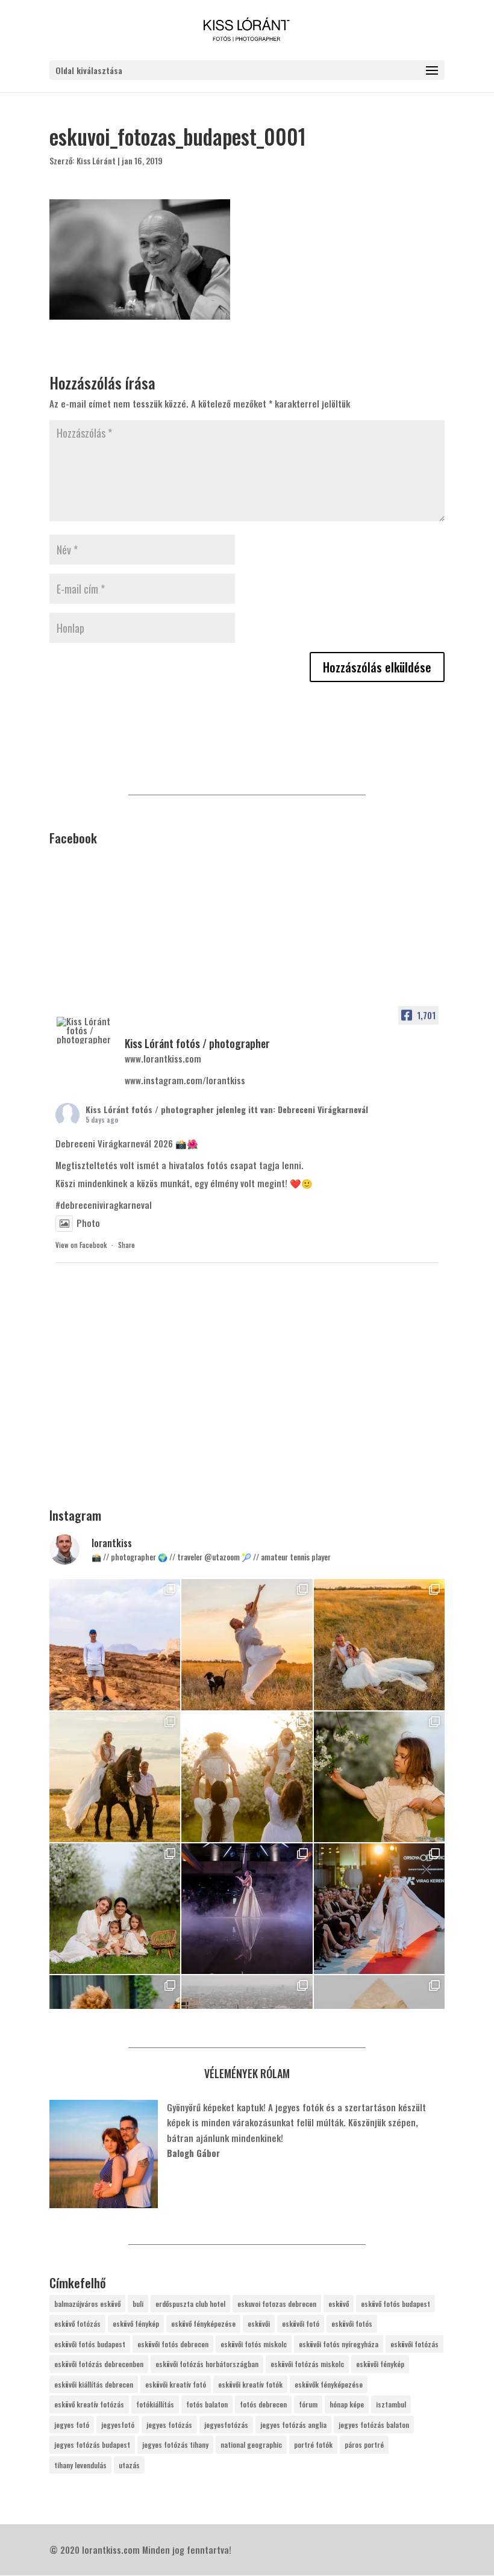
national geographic (251, 2444)
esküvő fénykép (136, 2323)
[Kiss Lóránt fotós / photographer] (86, 1030)
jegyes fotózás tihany (175, 2444)
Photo (88, 1223)
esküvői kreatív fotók (250, 2384)
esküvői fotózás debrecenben (99, 2364)
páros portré (364, 2444)
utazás (129, 2465)
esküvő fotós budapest (396, 2304)
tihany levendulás (80, 2465)
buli (138, 2304)
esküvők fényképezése (329, 2384)
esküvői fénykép (380, 2364)
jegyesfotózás (226, 2425)
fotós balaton (207, 2404)
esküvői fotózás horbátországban (207, 2364)
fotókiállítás (155, 2404)
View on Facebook (81, 1245)
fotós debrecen (263, 2404)
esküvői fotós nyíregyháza (339, 2344)
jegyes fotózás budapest (92, 2444)
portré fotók (313, 2444)
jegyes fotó (72, 2425)
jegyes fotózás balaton (374, 2425)
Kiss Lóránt (96, 160)
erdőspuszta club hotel (190, 2304)
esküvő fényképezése (203, 2323)
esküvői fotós (352, 2323)
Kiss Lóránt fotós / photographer (150, 1109)
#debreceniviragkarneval (104, 1205)
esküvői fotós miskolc (254, 2344)
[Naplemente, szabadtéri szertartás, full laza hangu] (247, 1644)
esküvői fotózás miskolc (307, 2364)
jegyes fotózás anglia (293, 2425)
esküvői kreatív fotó (176, 2384)
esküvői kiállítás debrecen (94, 2384)
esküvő (339, 2304)
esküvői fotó (301, 2323)
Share (127, 1245)
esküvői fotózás (414, 2344)
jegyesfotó (118, 2425)
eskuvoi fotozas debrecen (277, 2304)
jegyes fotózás (169, 2425)
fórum (308, 2404)
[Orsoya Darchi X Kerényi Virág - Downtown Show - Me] (247, 1909)
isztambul (391, 2404)
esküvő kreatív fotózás (89, 2404)
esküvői (259, 2323)
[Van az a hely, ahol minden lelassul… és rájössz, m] (115, 1644)
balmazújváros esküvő (87, 2304)
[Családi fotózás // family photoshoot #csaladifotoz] (247, 1777)
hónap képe (347, 2404)
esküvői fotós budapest (90, 2344)
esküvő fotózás (77, 2323)
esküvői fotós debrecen (173, 2344)
